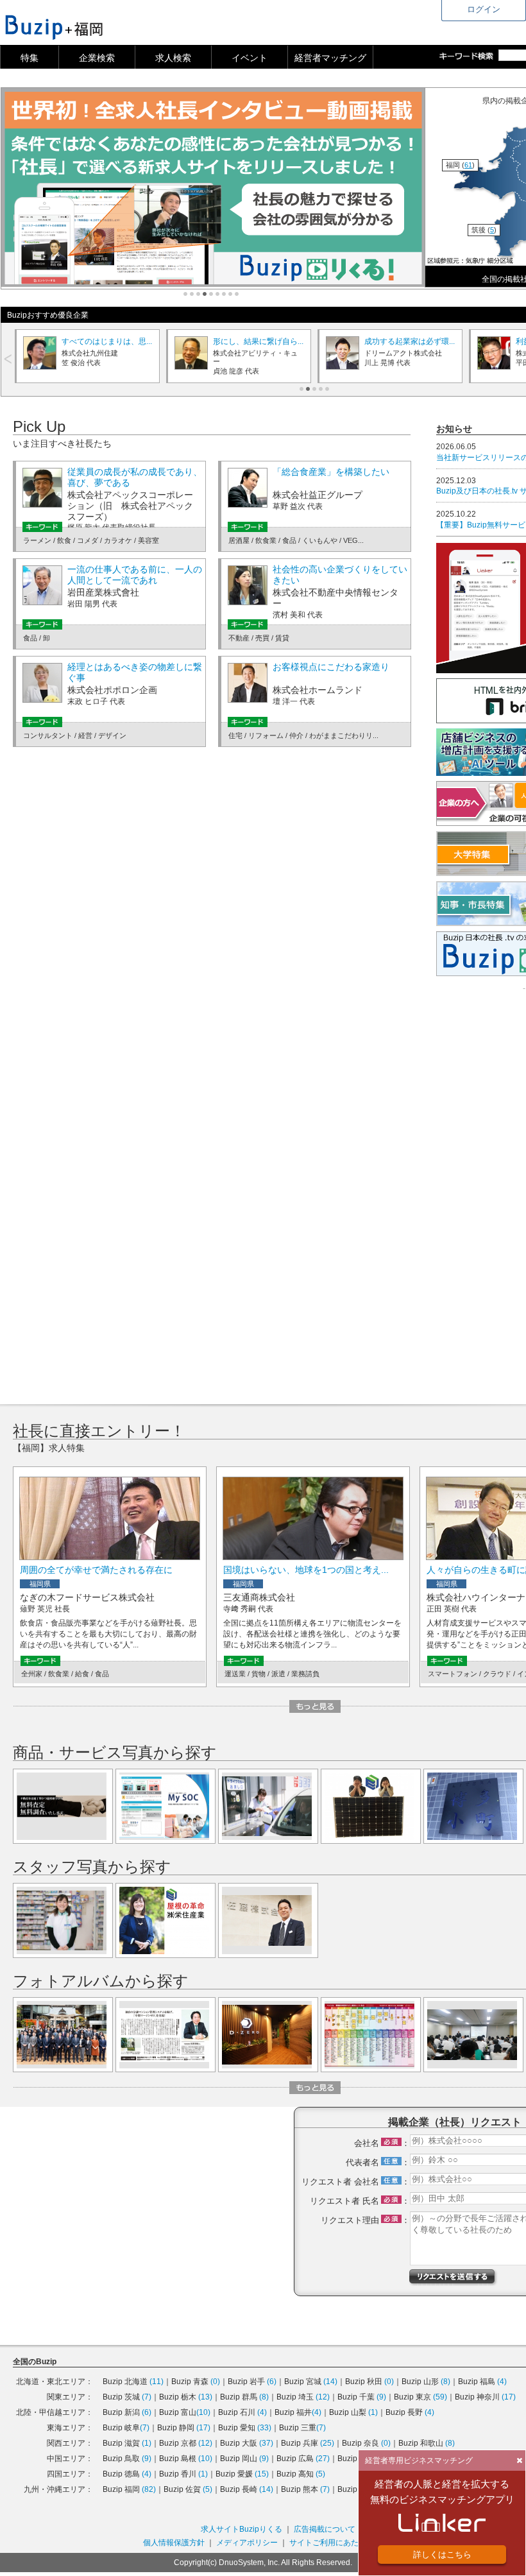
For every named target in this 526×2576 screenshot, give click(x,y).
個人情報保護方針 (174, 2543)
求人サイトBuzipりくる (242, 2529)
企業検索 (97, 58)
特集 (30, 58)
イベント (250, 58)
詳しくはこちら (442, 2555)
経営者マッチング (330, 58)
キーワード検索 (469, 56)
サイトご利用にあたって (332, 2543)
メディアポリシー (247, 2543)
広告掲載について (325, 2529)
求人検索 (173, 58)
